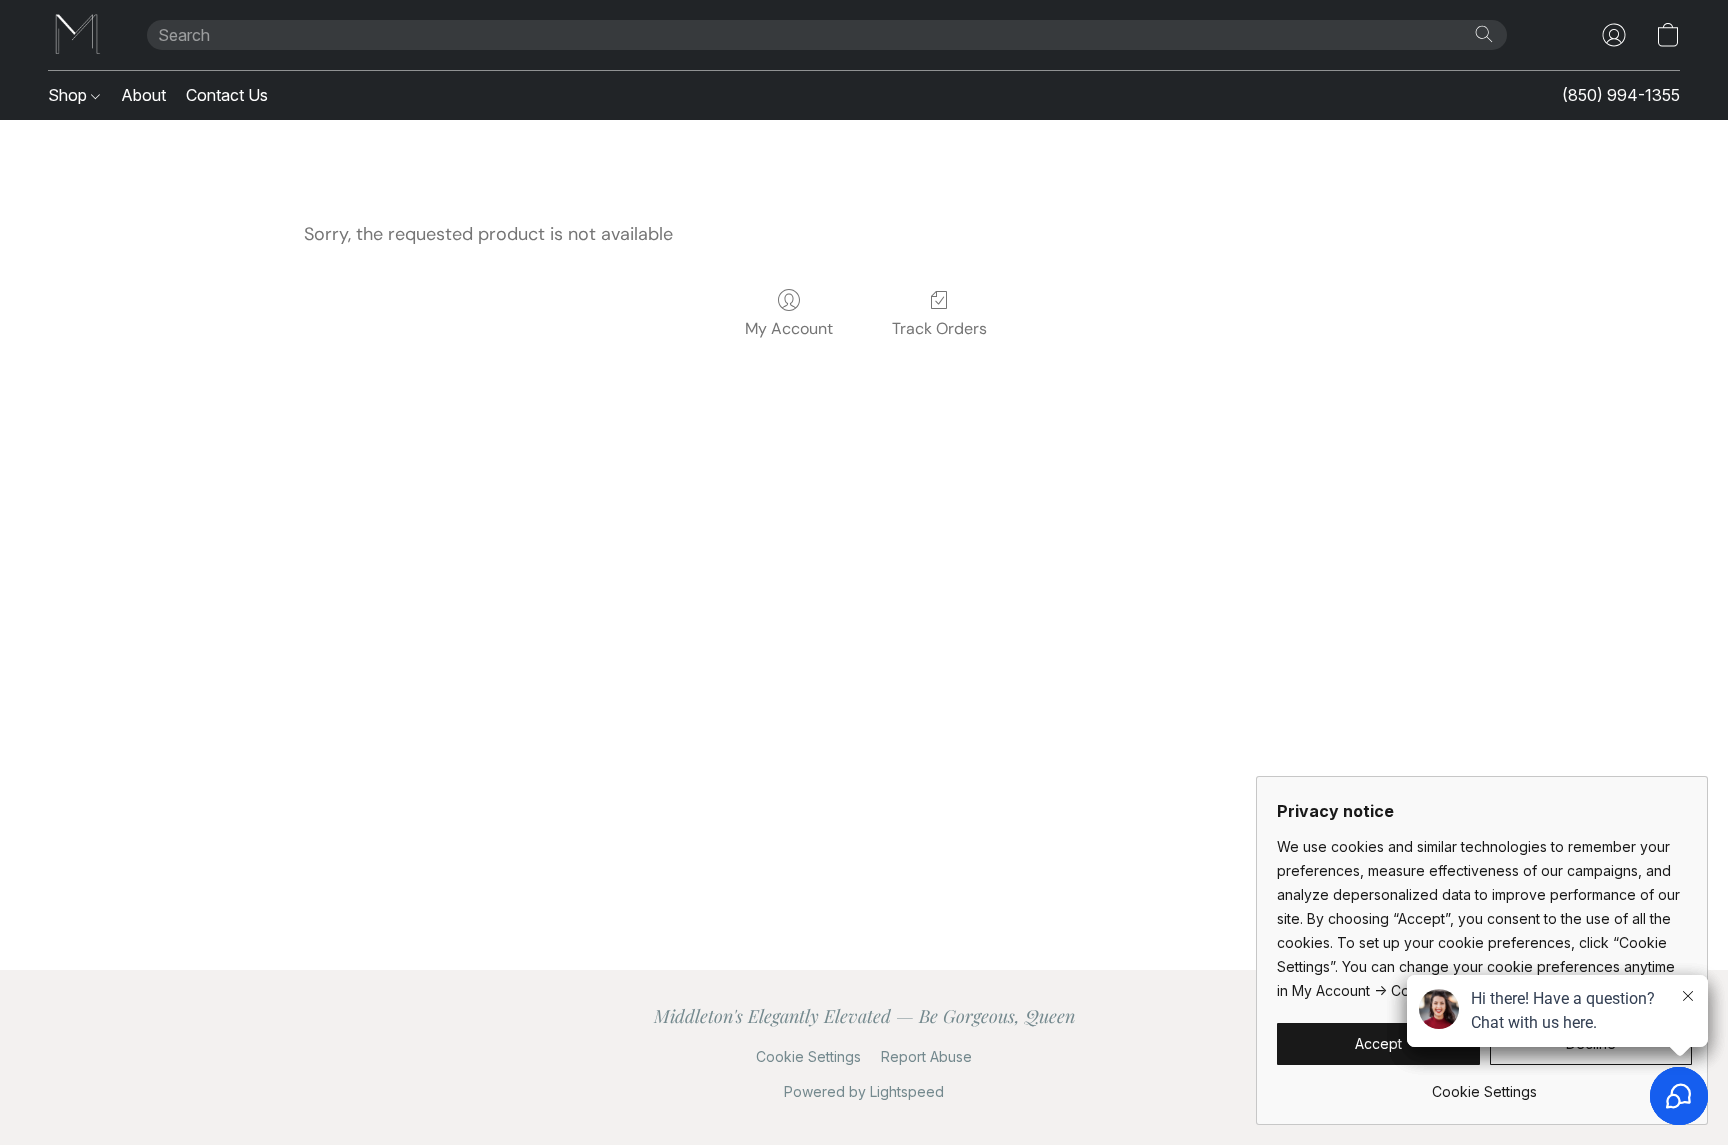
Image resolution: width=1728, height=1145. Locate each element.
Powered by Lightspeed (864, 1091)
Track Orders (939, 328)
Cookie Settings (808, 1056)
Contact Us (227, 95)
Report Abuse (926, 1056)
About (143, 95)
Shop (69, 95)
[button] (77, 35)
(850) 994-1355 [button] (1621, 95)
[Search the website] (1484, 34)
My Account (789, 328)
